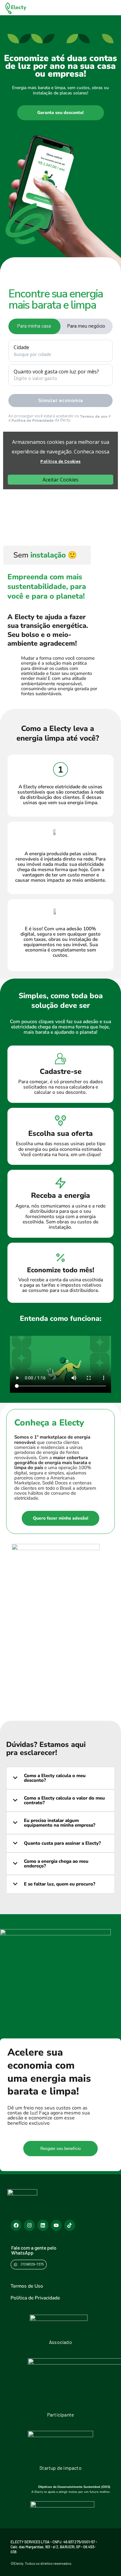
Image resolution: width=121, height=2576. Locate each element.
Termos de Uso (27, 2286)
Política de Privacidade (35, 2298)
